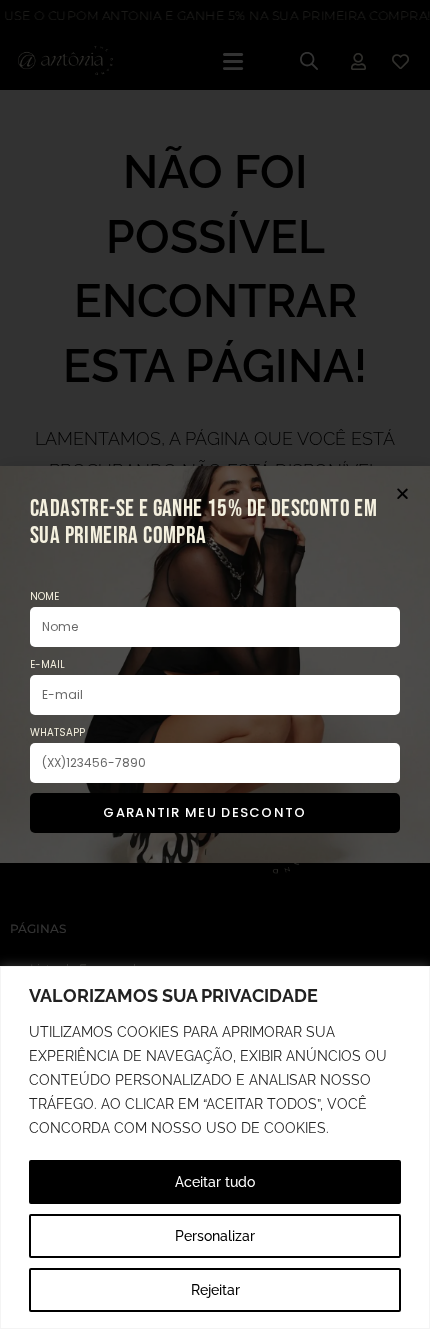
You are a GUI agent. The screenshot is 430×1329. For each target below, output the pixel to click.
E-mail (47, 664)
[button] (402, 493)
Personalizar (215, 1236)
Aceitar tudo (215, 1182)
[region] (215, 1147)
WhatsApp (57, 732)
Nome (44, 596)
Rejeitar (215, 1290)
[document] (215, 664)
